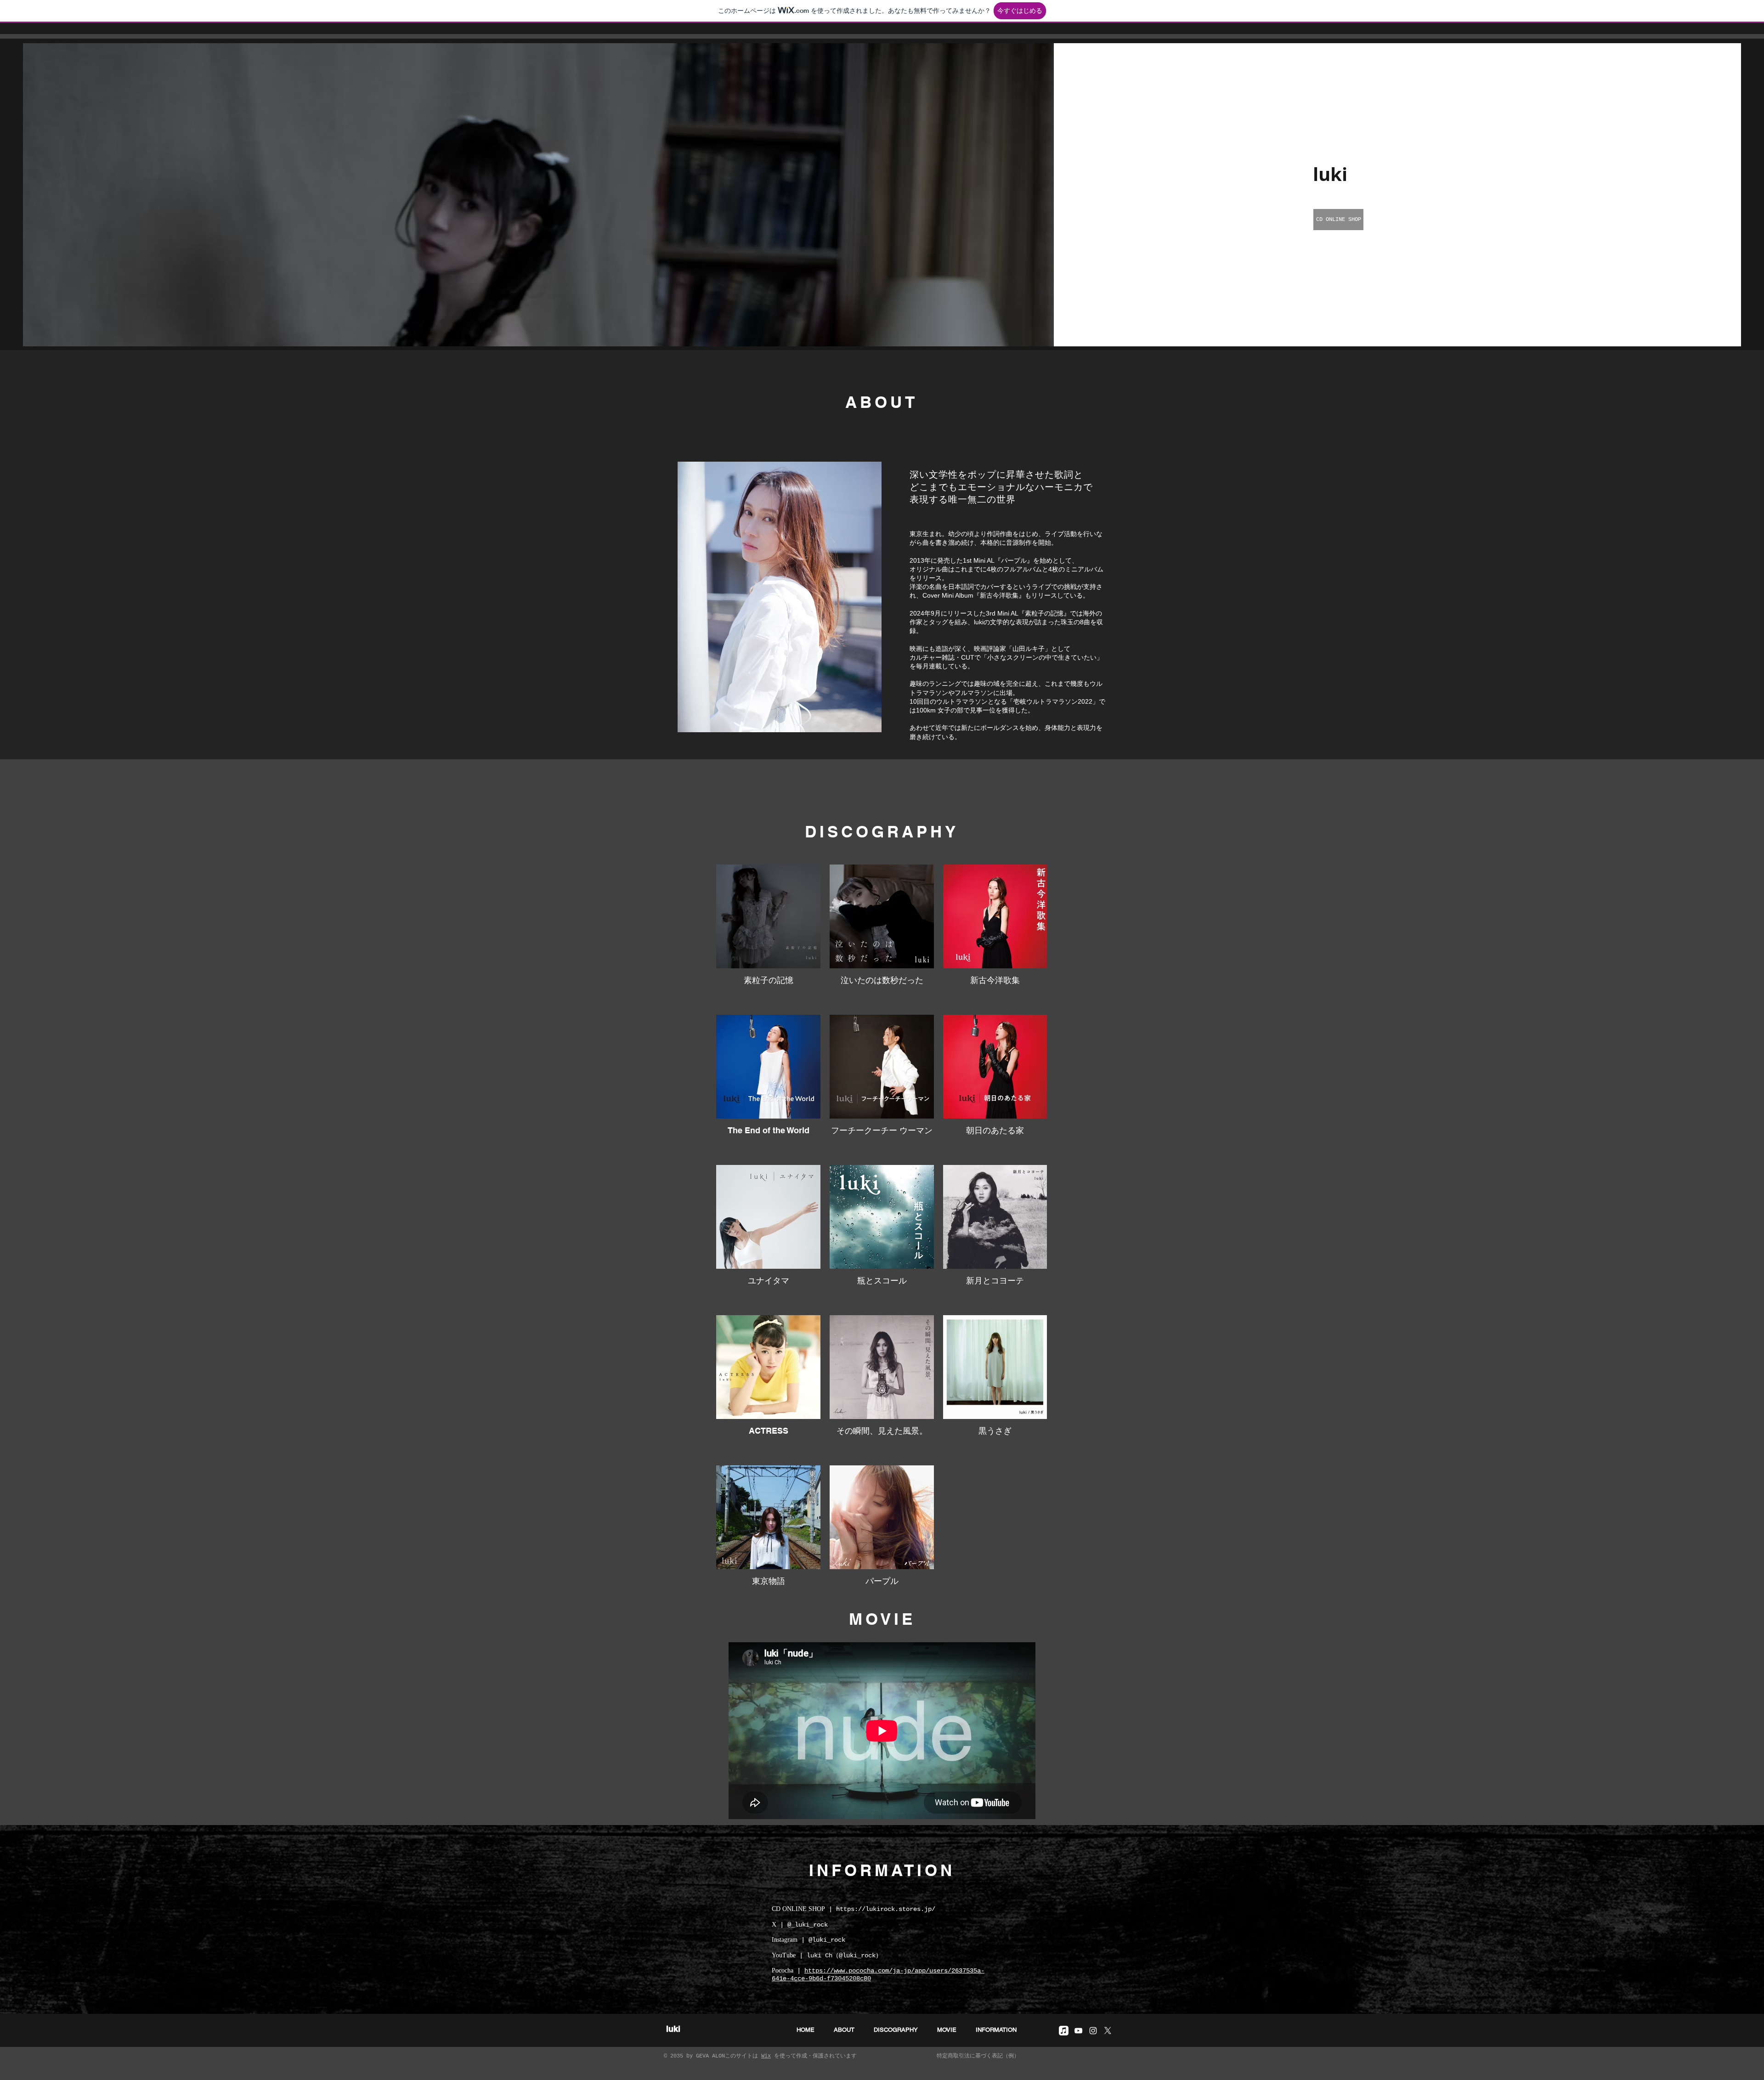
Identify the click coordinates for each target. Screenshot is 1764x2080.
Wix (766, 2056)
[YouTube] (1078, 2031)
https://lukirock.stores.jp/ (886, 1909)
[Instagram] (1093, 2031)
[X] (1108, 2031)
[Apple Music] (1064, 2031)
